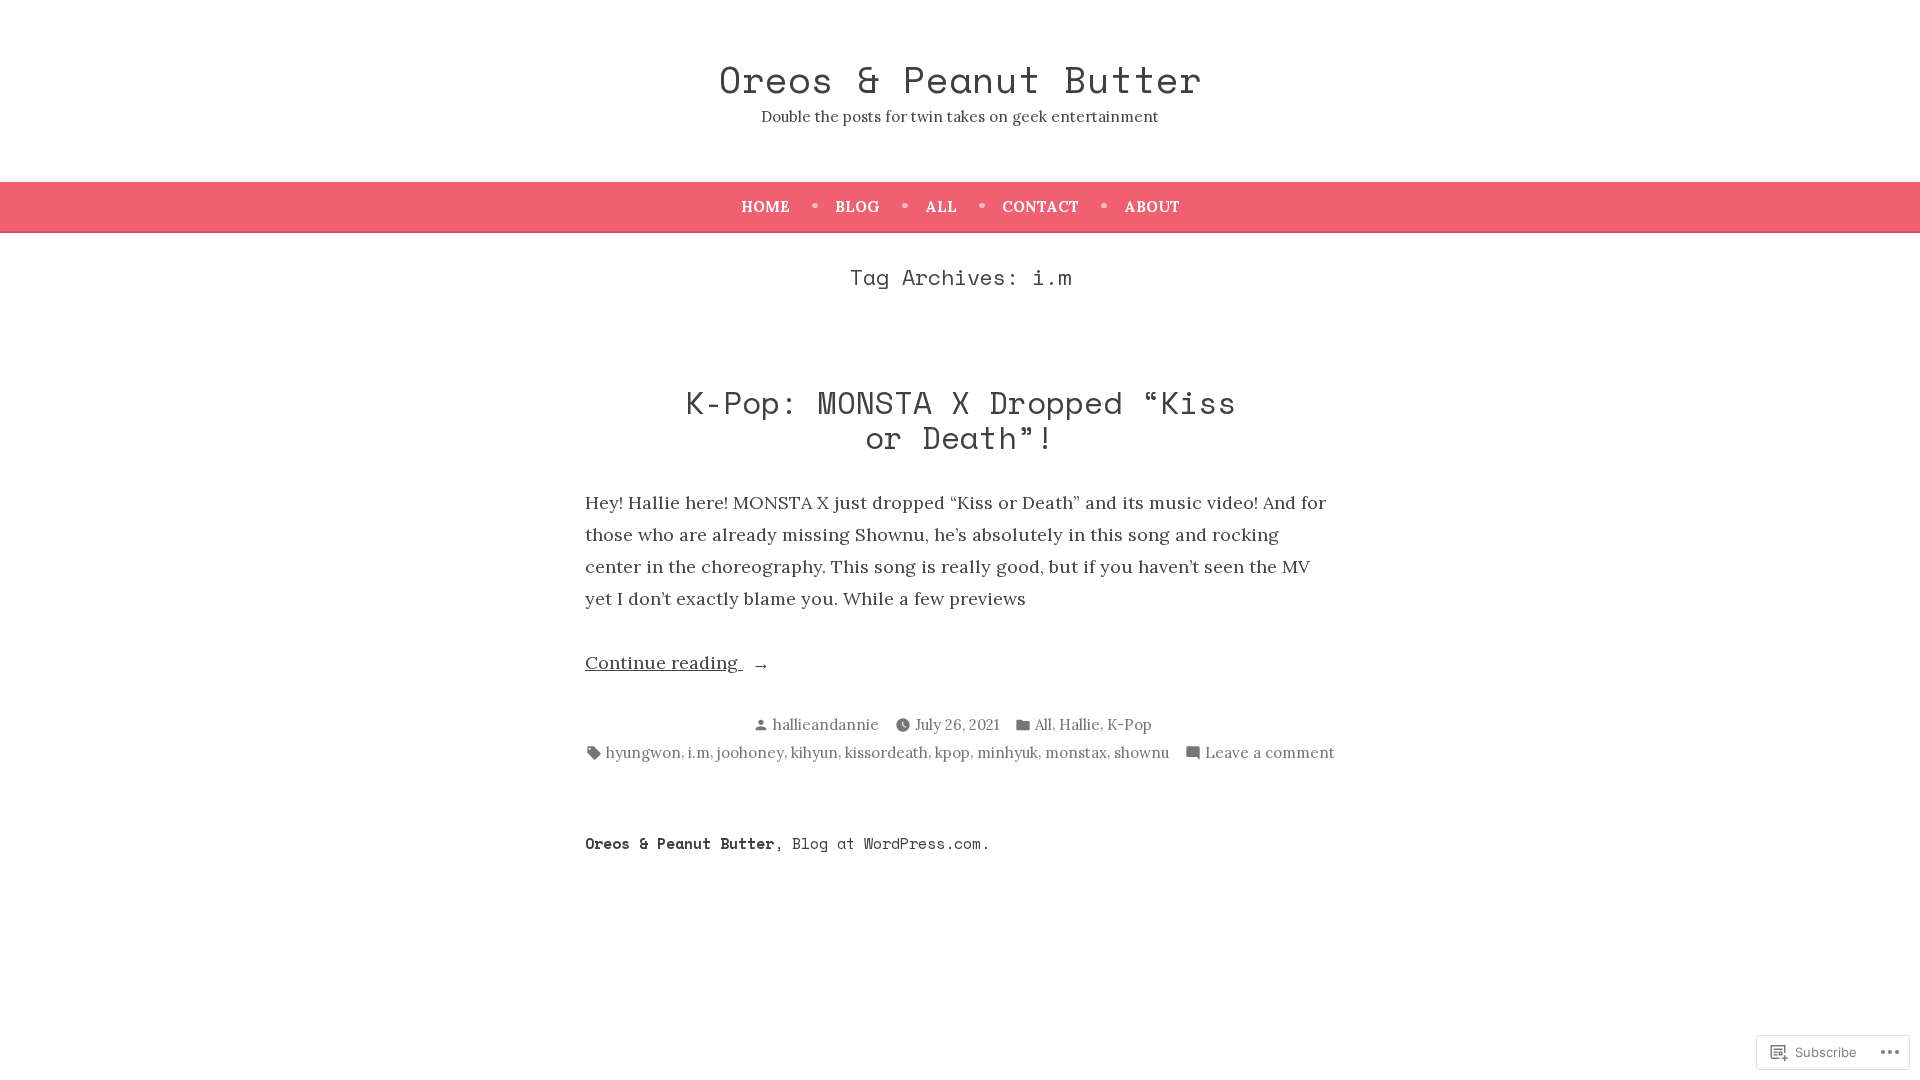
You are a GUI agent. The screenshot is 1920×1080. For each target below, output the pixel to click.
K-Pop (1129, 724)
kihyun (814, 752)
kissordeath (886, 752)
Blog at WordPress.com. (891, 843)
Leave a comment (1270, 754)
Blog (857, 206)
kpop (952, 752)
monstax (1076, 752)
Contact (1040, 206)
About (1152, 206)
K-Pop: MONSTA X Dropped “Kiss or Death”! (960, 419)
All (941, 206)
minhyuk (1007, 752)
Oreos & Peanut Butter (960, 78)
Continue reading (664, 664)
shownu (1141, 752)
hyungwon (643, 752)
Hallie (1079, 724)
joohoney (750, 752)
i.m (699, 752)
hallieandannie (826, 724)
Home (765, 206)
